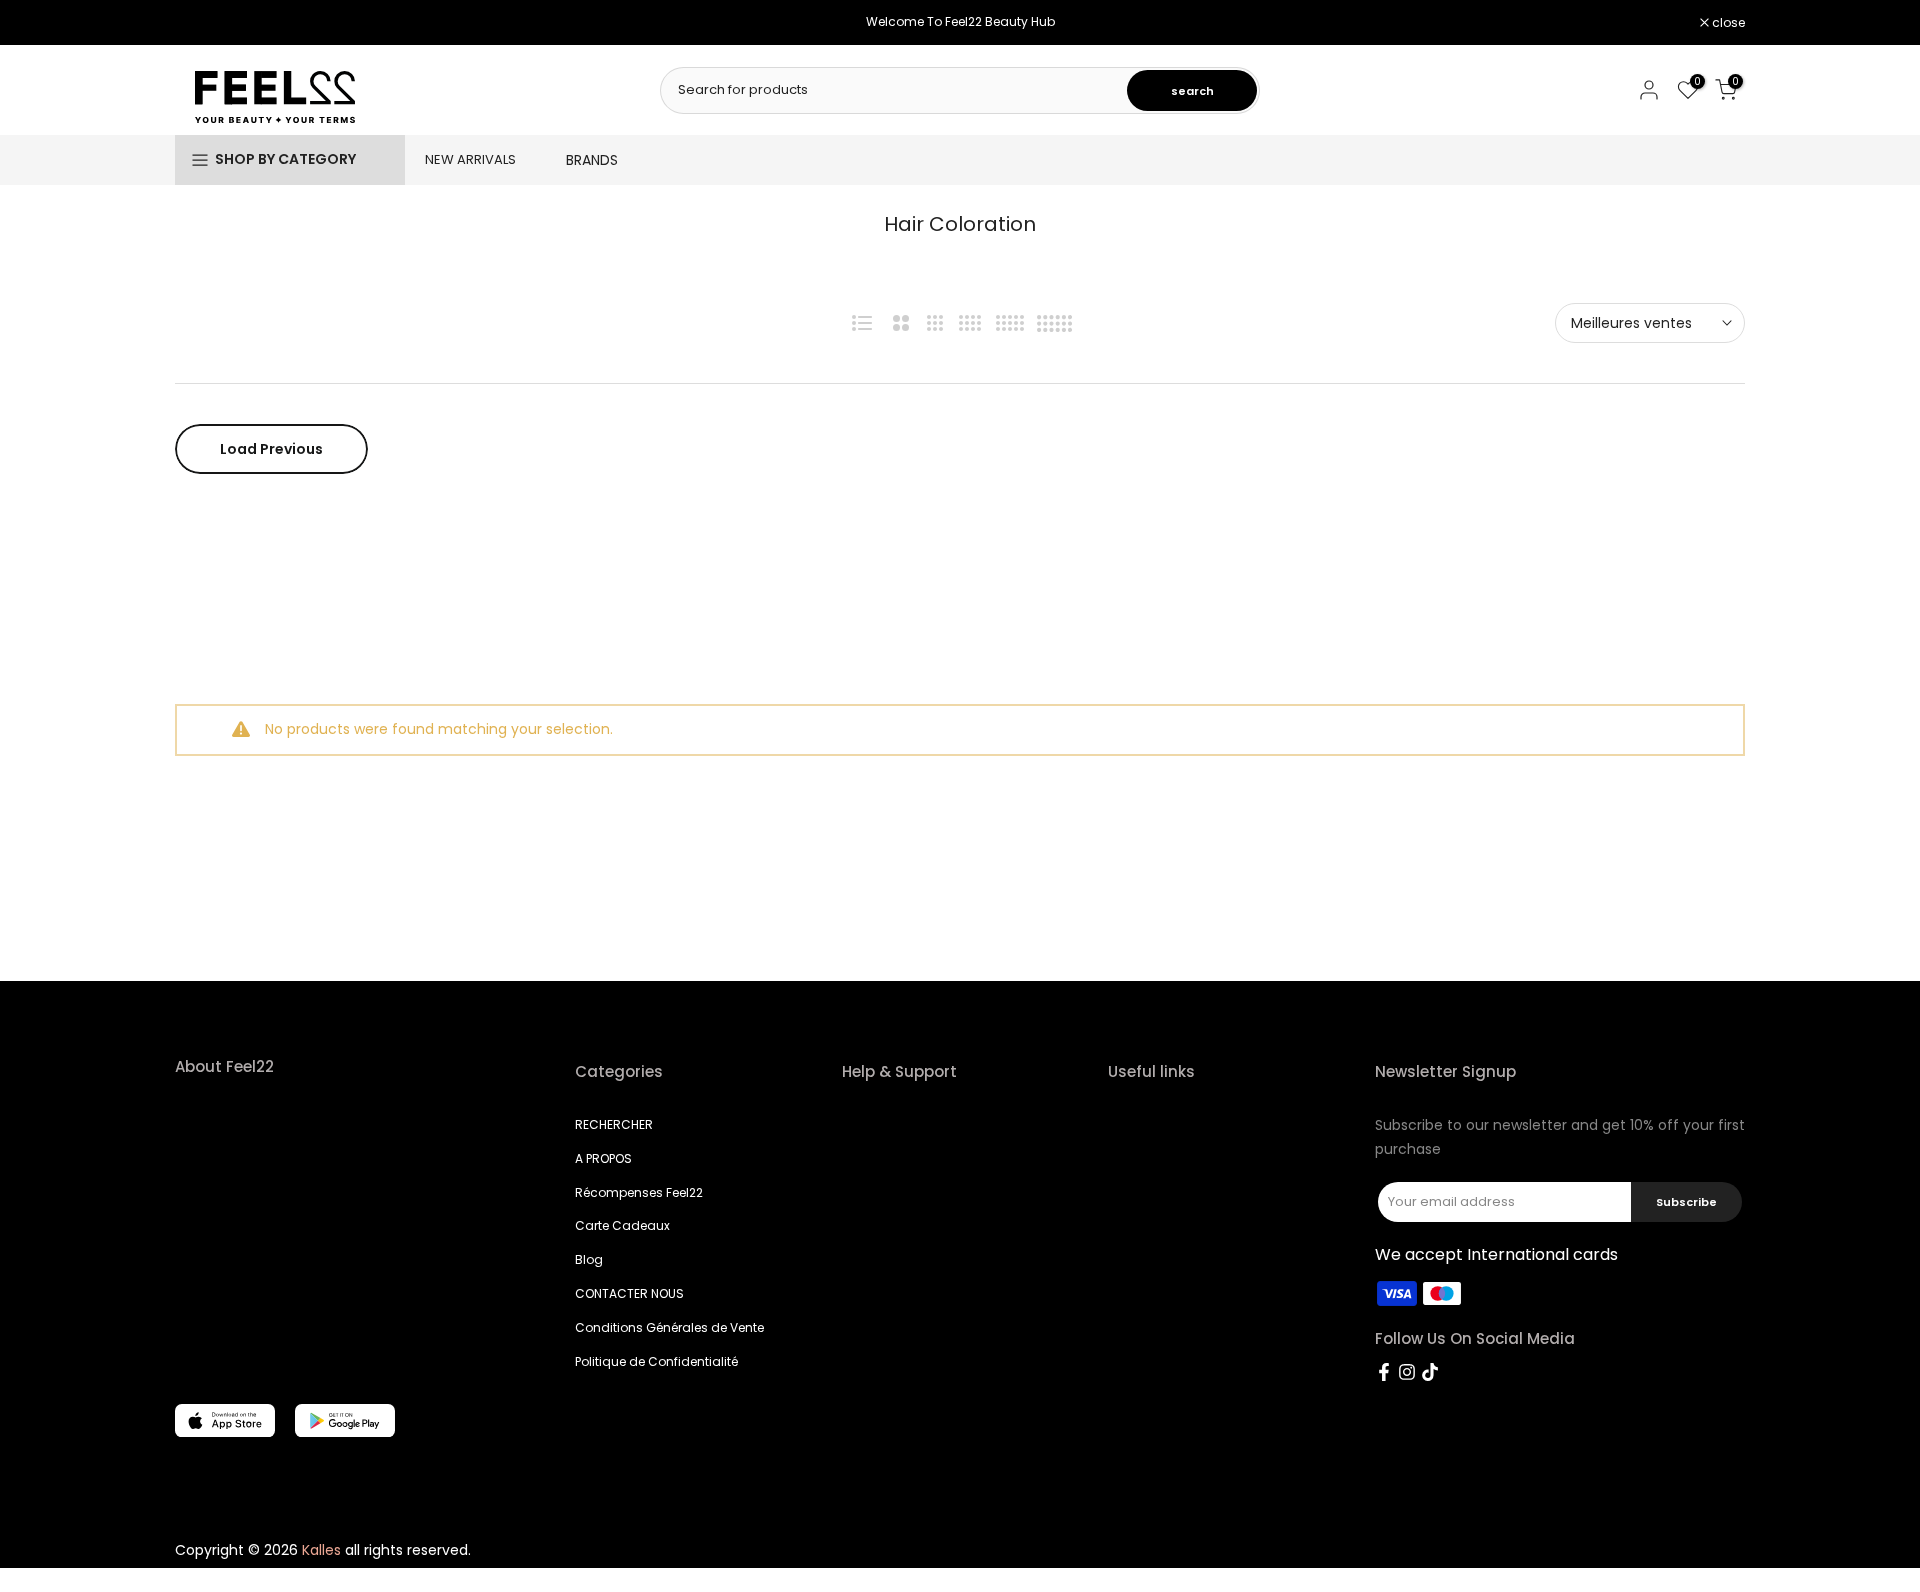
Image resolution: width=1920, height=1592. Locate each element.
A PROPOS (603, 1158)
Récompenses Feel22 (639, 1192)
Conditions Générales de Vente (669, 1327)
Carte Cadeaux (622, 1225)
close (202, 23)
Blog (589, 1259)
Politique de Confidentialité (656, 1361)
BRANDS (592, 160)
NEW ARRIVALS (470, 159)
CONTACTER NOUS (629, 1293)
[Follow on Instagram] (1407, 1372)
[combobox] (895, 90)
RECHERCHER (614, 1124)
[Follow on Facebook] (1384, 1372)
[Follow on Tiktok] (1430, 1372)
